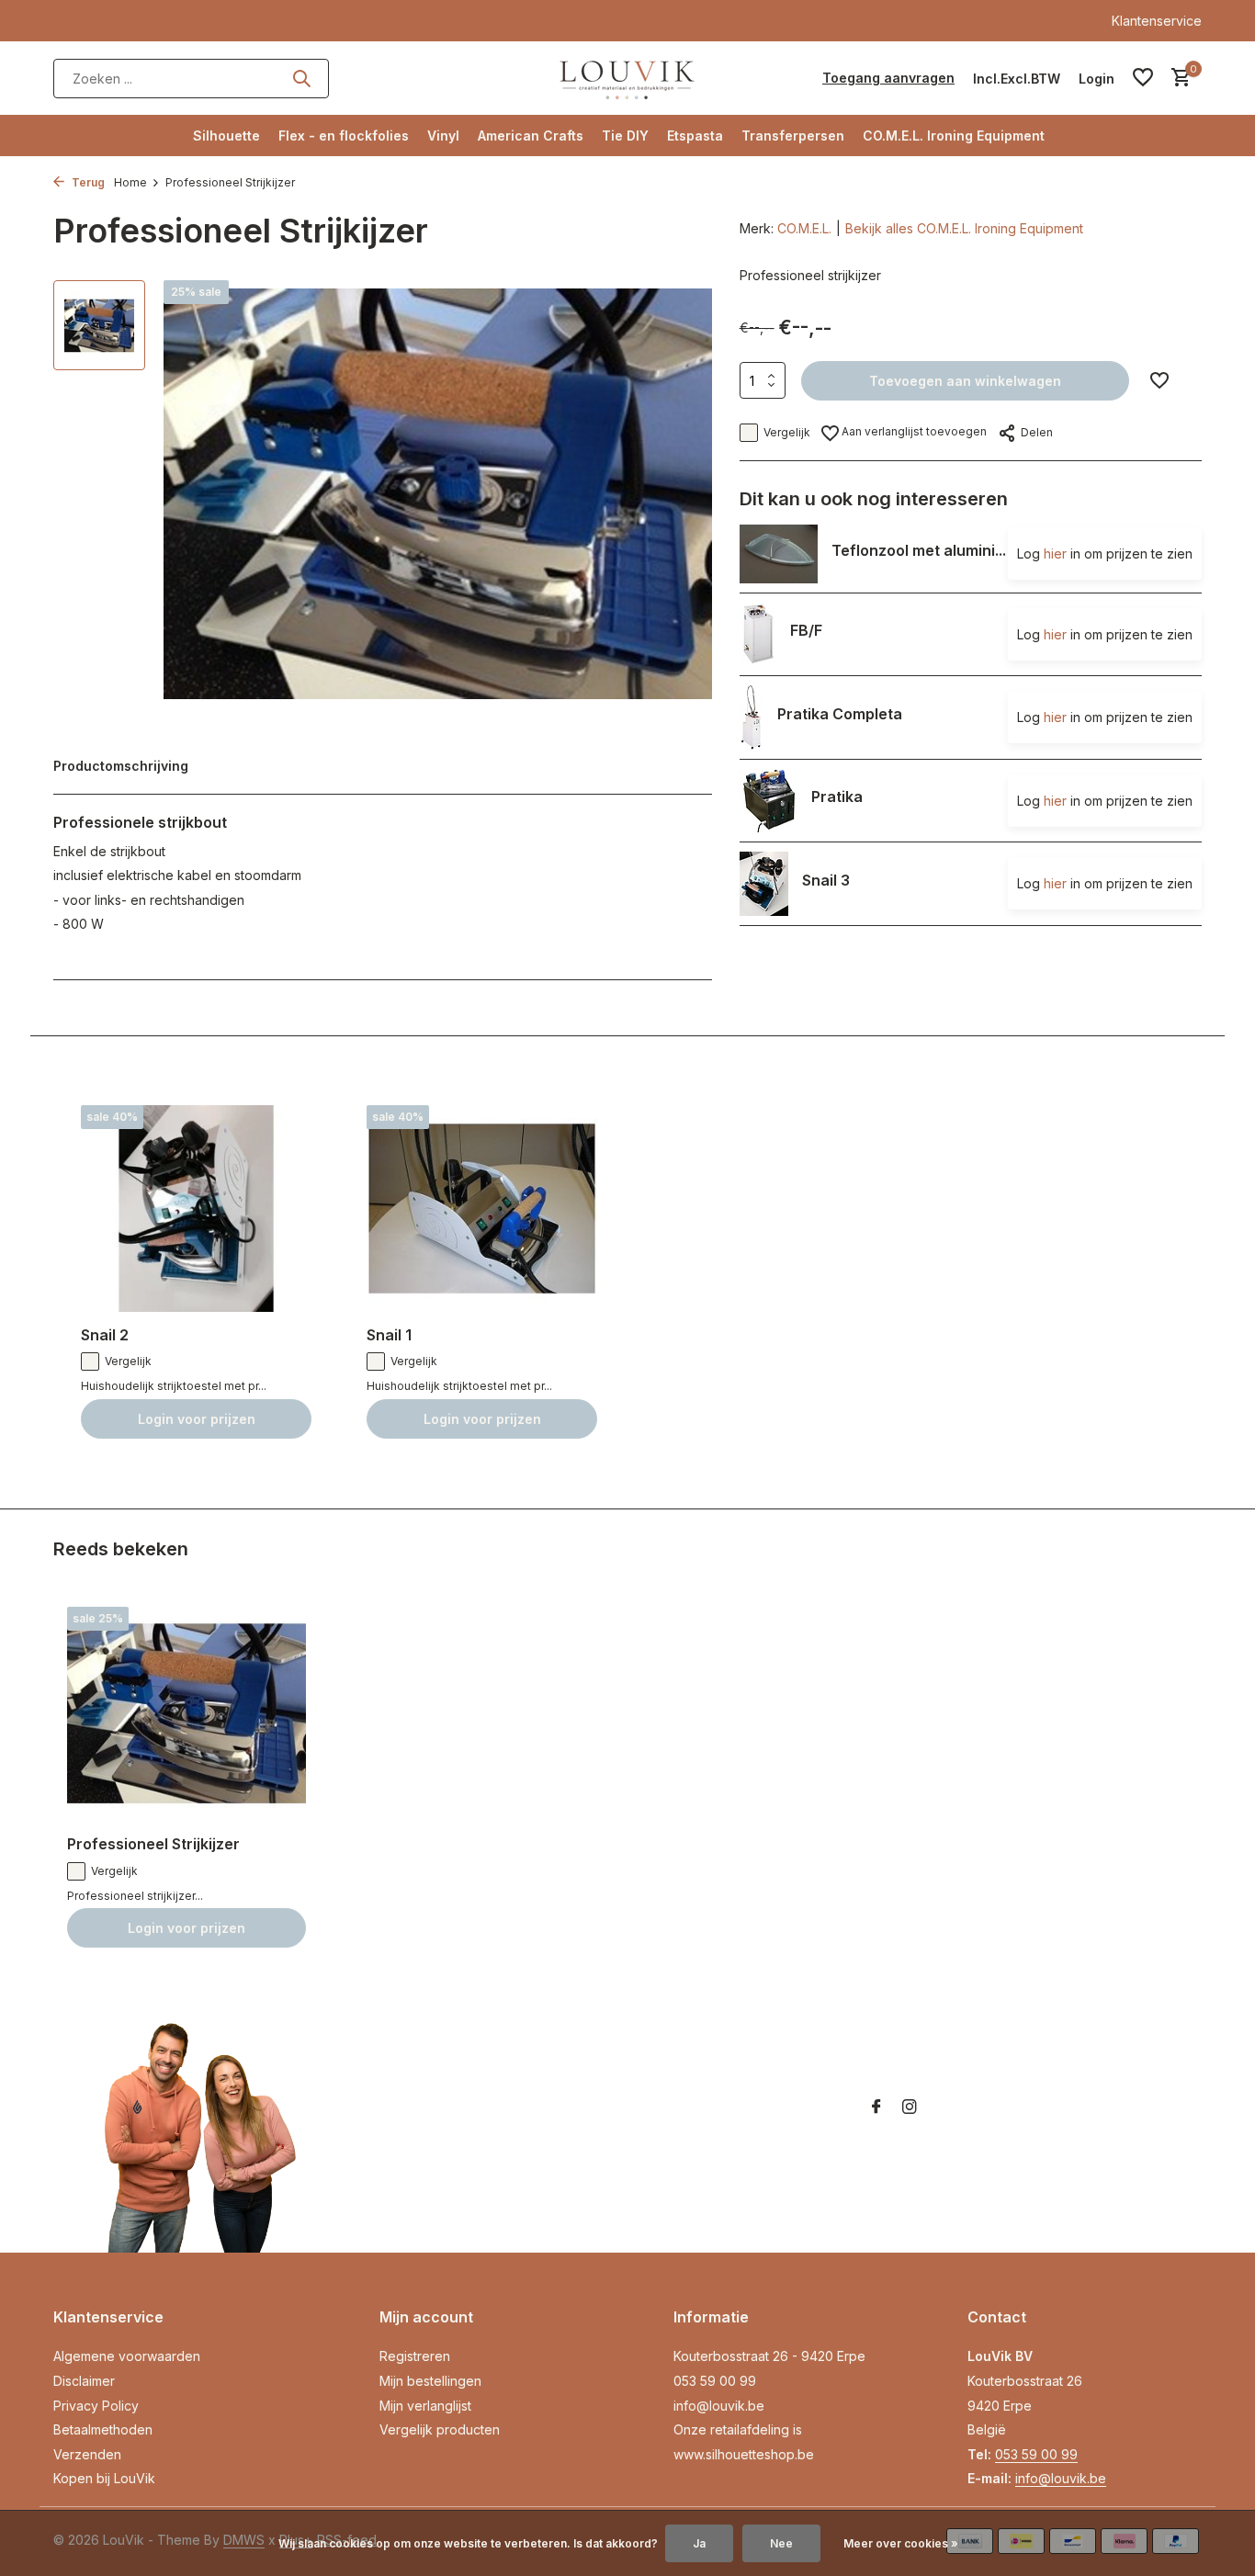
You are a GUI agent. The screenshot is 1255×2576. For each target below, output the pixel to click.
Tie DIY (625, 136)
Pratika (837, 797)
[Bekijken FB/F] (758, 634)
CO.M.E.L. (804, 228)
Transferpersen (793, 136)
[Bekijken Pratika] (769, 801)
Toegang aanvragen (888, 78)
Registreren (415, 2356)
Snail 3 (826, 879)
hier (1055, 554)
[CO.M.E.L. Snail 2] (196, 1209)
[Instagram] (910, 2107)
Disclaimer (84, 2381)
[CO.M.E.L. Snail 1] (482, 1209)
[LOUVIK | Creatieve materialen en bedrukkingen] (627, 78)
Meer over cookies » (901, 2543)
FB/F (806, 630)
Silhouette (226, 136)
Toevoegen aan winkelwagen (965, 381)
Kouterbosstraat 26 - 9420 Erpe (769, 2356)
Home (130, 182)
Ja (699, 2543)
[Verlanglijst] (1143, 78)
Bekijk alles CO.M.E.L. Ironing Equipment (964, 228)
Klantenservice (1157, 21)
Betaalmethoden (103, 2429)
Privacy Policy (96, 2406)
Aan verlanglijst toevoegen (913, 431)
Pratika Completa (840, 713)
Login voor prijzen (197, 1419)
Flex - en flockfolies (344, 136)
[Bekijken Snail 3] (764, 884)
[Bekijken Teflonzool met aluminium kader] (779, 554)
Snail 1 (389, 1335)
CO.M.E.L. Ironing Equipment (954, 136)
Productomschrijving (121, 766)
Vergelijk (787, 432)
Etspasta (695, 136)
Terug (87, 182)
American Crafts (531, 136)
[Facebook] (876, 2107)
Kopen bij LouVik (104, 2478)
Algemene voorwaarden (127, 2356)
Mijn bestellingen (430, 2381)
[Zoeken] (301, 78)
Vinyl (443, 136)
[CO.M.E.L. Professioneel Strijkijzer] (187, 1714)
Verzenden (87, 2454)
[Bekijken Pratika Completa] (752, 717)
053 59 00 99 (715, 2381)
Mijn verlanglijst (425, 2406)
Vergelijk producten (440, 2429)
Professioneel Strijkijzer (153, 1844)
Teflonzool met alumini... (919, 549)
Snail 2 (105, 1335)
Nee (781, 2543)
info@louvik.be (719, 2406)
